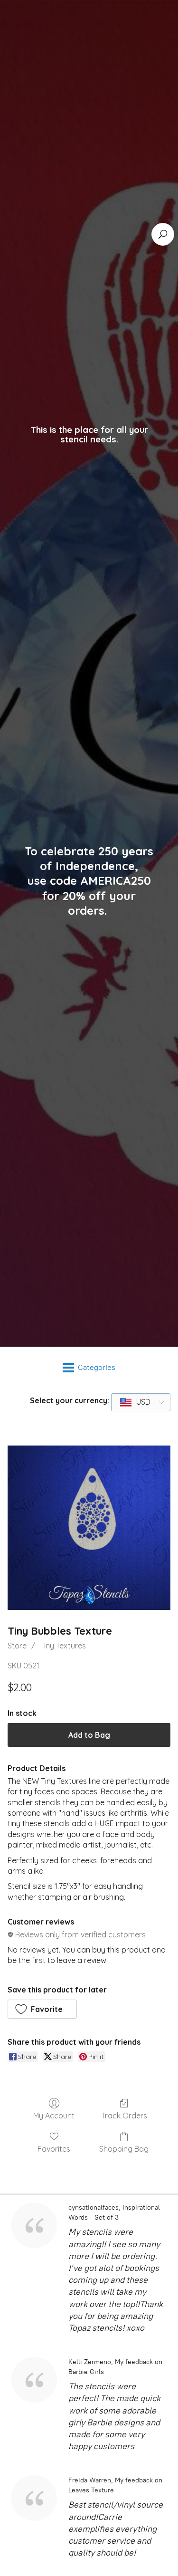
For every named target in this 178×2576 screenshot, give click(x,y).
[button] (42, 2009)
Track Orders (124, 2116)
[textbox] (136, 1402)
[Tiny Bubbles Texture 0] (89, 1528)
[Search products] (163, 234)
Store (17, 1646)
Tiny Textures (63, 1646)
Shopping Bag (124, 2149)
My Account (54, 2116)
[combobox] (141, 1402)
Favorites (54, 2149)
